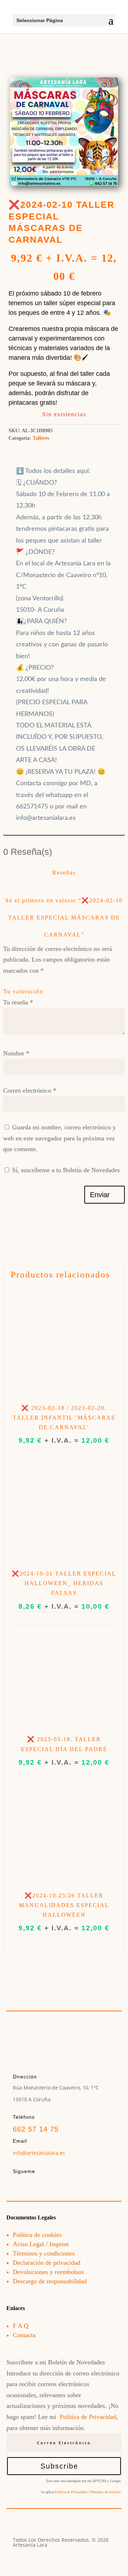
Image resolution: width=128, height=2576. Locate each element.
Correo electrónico (30, 1090)
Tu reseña (18, 1002)
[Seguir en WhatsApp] (78, 2184)
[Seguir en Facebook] (18, 2184)
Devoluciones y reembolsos (48, 2272)
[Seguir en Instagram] (33, 2184)
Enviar (100, 1195)
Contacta (24, 2335)
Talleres (41, 438)
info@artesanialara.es (39, 2153)
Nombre (16, 1053)
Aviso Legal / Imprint (41, 2244)
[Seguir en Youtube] (48, 2184)
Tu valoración (23, 991)
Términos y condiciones (44, 2253)
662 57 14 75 (36, 2129)
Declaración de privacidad (47, 2263)
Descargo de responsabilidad (50, 2281)
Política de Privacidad (88, 2417)
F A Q (21, 2326)
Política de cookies (37, 2235)
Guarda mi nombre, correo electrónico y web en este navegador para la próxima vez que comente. (60, 1138)
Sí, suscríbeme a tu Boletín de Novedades (65, 1170)
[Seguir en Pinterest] (63, 2184)
